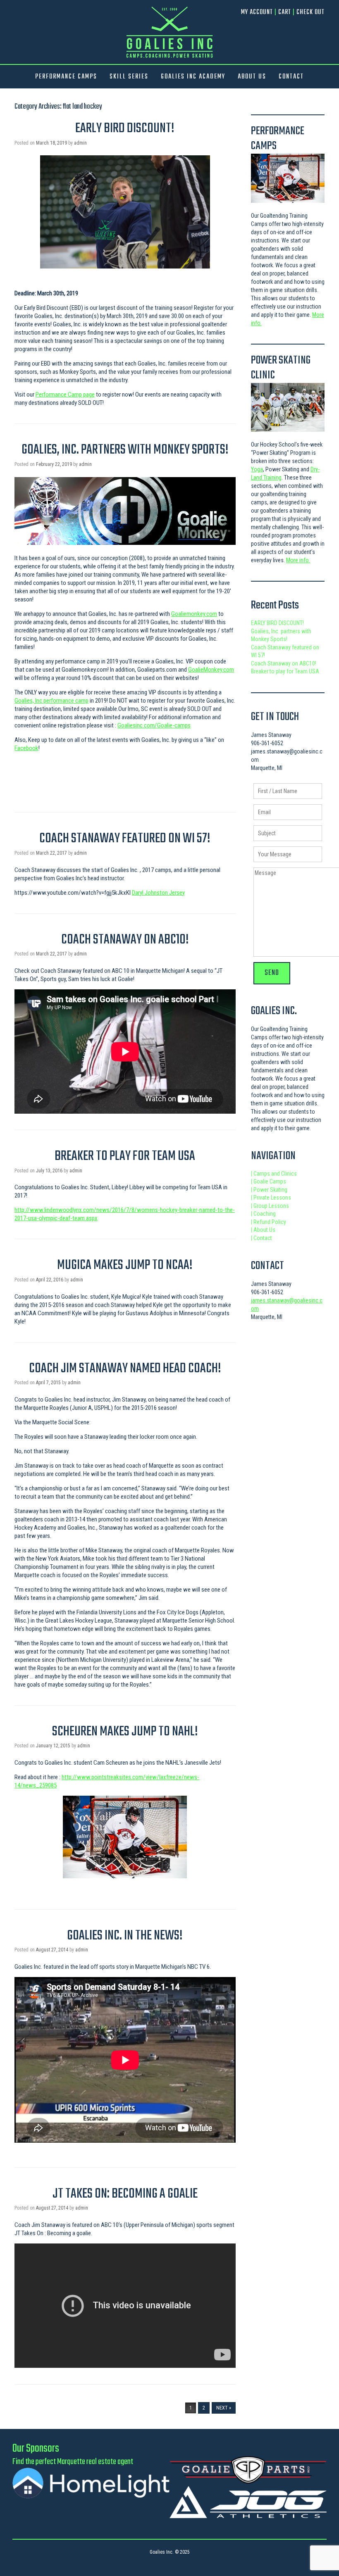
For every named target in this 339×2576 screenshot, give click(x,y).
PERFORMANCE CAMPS (66, 77)
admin (80, 143)
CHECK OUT (310, 12)
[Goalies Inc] (169, 32)
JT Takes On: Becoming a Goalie (125, 2194)
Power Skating (269, 1190)
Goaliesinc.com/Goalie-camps (154, 725)
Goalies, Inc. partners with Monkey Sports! (125, 450)
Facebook (26, 748)
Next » (224, 2408)
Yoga (257, 469)
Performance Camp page (65, 394)
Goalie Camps (269, 1181)
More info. (298, 560)
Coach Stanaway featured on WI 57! (125, 839)
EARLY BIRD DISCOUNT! (125, 129)
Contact (261, 1238)
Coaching (263, 1214)
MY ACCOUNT (257, 12)
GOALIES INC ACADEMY (193, 77)
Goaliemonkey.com (194, 614)
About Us (263, 1230)
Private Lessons (271, 1198)
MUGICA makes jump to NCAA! (125, 1265)
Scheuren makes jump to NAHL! (125, 1732)
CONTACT (291, 77)
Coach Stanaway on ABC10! (125, 940)
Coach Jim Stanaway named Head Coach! (125, 1369)
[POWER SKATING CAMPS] (288, 408)
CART (285, 12)
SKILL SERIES (129, 77)
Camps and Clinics (274, 1174)
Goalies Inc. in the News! (125, 1936)
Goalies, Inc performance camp (51, 701)
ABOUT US (252, 77)
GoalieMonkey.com (211, 670)
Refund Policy (269, 1222)
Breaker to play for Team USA (125, 1156)
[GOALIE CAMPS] (288, 178)
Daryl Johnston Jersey (158, 893)
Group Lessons (270, 1206)
